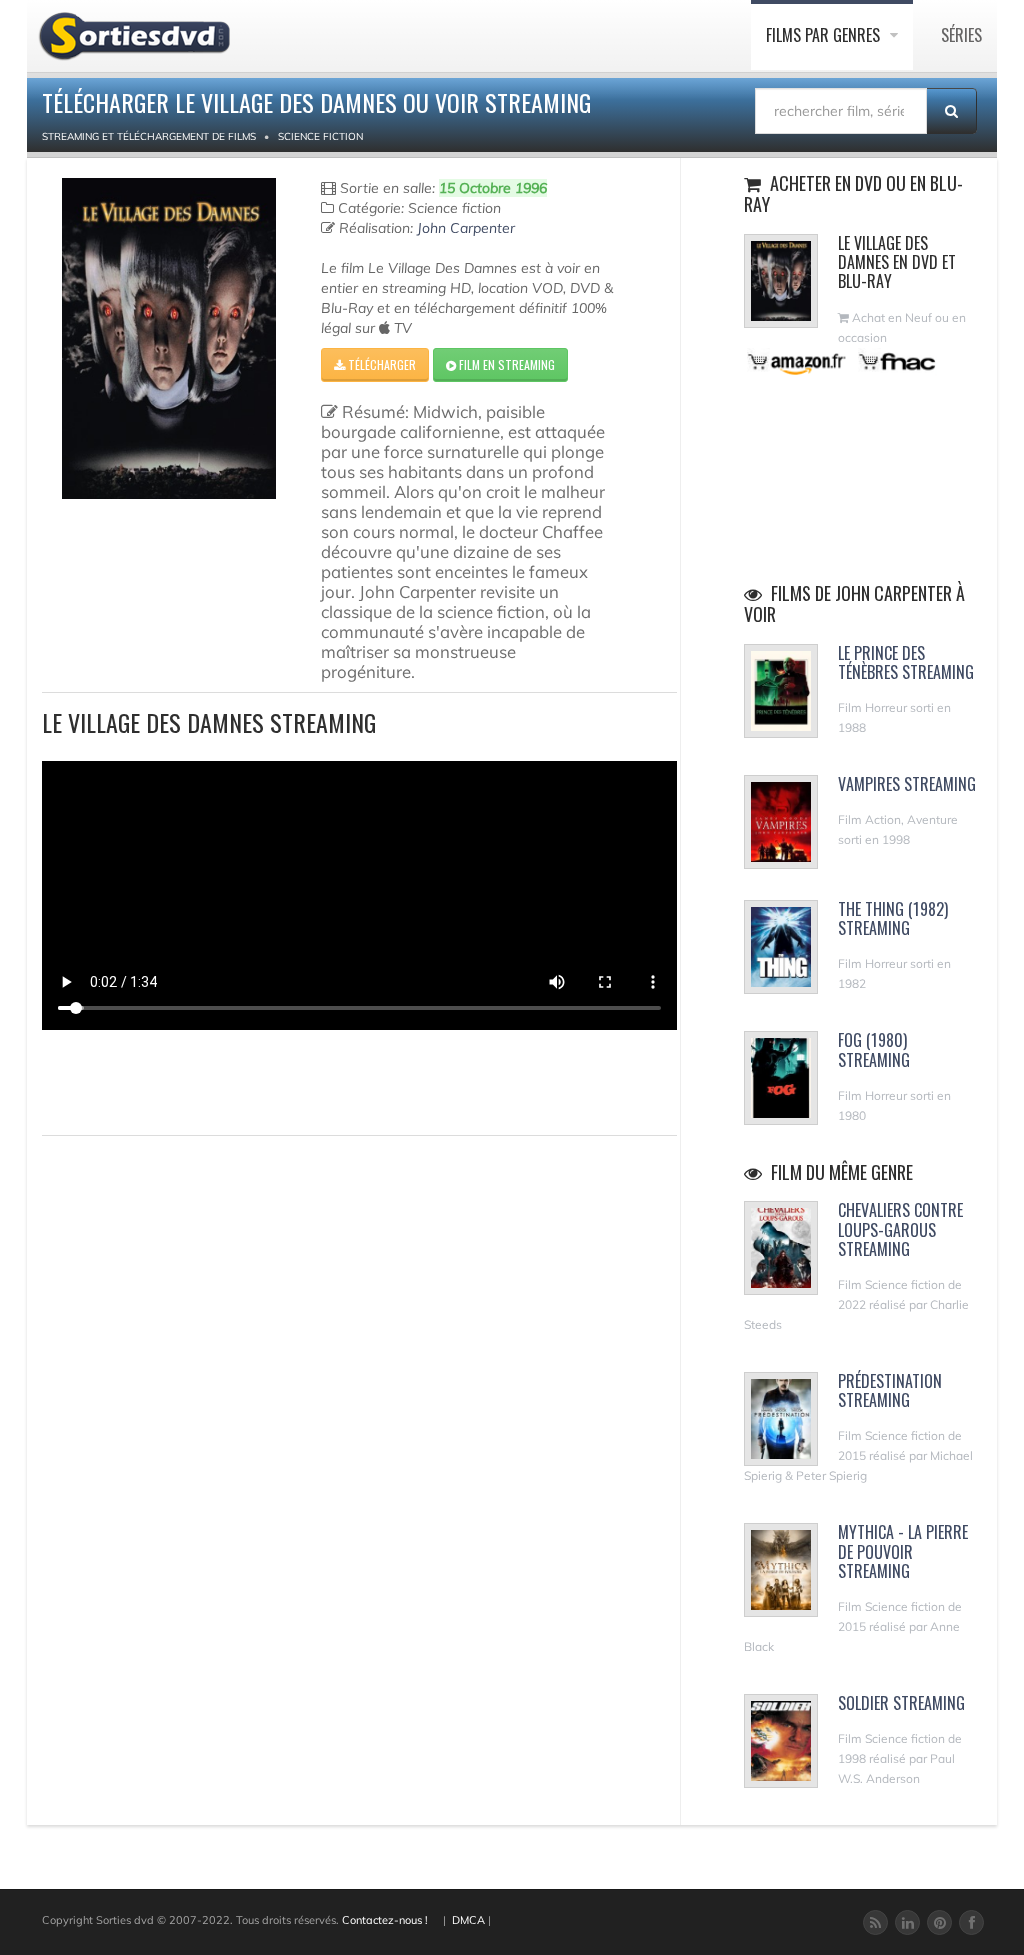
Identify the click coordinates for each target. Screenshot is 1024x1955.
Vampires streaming (907, 784)
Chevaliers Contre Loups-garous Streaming (900, 1229)
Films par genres (825, 35)
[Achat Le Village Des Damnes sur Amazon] (797, 361)
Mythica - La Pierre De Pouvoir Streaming (903, 1551)
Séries (961, 35)
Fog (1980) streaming (874, 1049)
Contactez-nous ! (385, 1920)
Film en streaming (505, 364)
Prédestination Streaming (890, 1390)
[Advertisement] (159, 1080)
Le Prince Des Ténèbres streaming (906, 662)
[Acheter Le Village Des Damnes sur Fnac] (896, 361)
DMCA (468, 1920)
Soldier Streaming (901, 1703)
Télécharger (380, 364)
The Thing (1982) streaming (893, 918)
